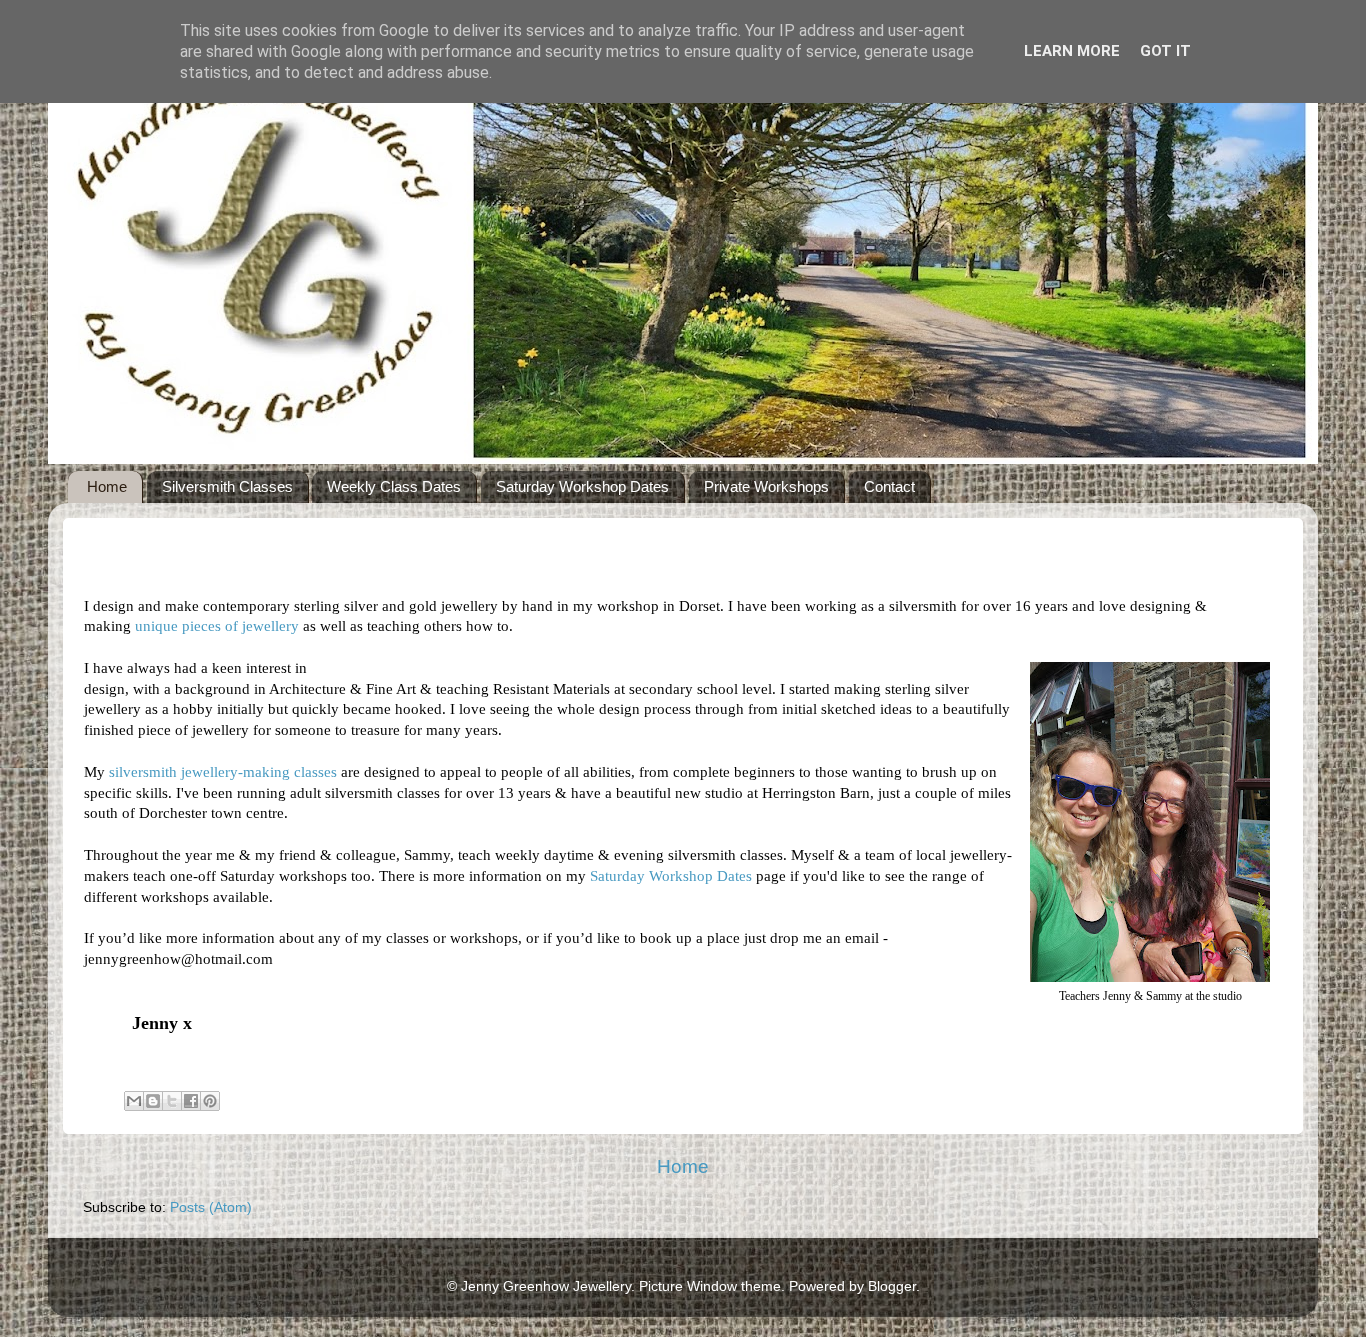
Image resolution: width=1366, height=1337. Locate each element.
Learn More (1072, 51)
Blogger (892, 1286)
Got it (1165, 51)
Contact (889, 486)
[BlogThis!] (153, 1101)
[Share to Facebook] (191, 1101)
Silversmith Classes (227, 486)
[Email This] (134, 1101)
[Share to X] (172, 1101)
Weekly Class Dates (394, 486)
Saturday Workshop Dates (582, 486)
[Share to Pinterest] (210, 1101)
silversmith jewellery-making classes (223, 772)
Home (107, 486)
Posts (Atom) (211, 1207)
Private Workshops (766, 486)
